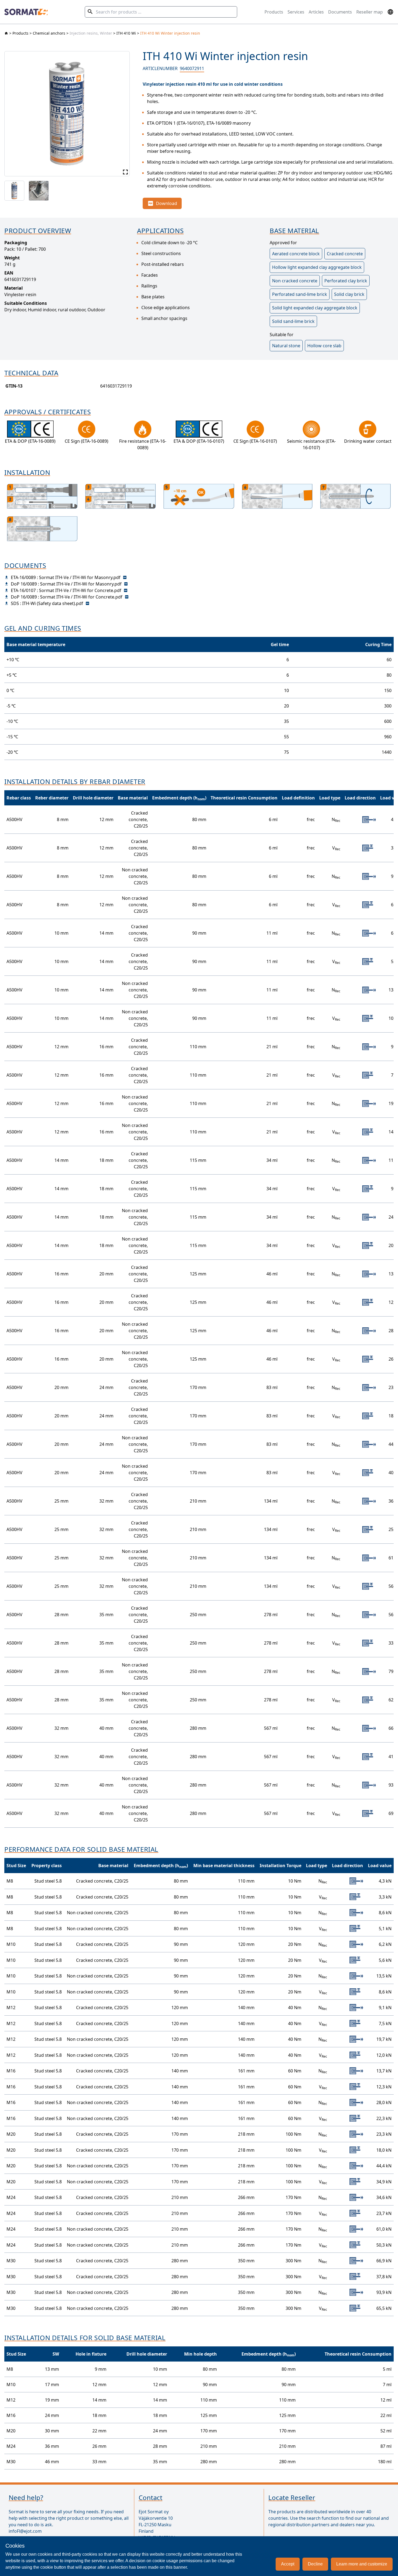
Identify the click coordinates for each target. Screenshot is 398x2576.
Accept (288, 2564)
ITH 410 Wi (126, 33)
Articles (316, 12)
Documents (340, 12)
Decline (315, 2564)
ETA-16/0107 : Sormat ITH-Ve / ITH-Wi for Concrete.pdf (66, 590)
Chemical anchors (49, 33)
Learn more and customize (362, 2564)
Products (274, 12)
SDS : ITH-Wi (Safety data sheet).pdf (47, 603)
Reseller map (370, 12)
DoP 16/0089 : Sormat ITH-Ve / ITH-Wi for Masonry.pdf (66, 584)
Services (296, 12)
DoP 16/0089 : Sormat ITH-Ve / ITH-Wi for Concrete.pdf (67, 597)
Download (167, 203)
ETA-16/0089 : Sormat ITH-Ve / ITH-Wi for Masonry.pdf (66, 577)
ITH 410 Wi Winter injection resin (170, 33)
